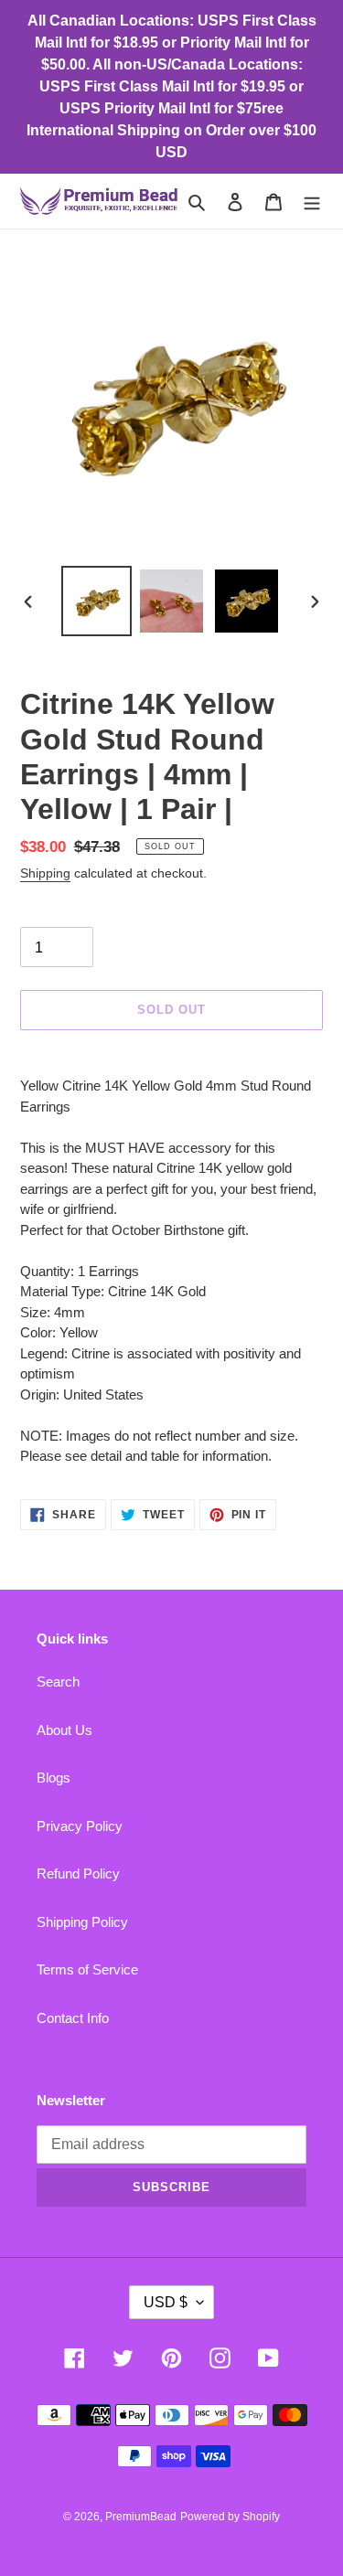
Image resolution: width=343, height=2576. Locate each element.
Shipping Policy (82, 1922)
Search (58, 1682)
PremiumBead (141, 2517)
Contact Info (73, 2018)
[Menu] (312, 202)
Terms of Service (87, 1969)
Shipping (45, 873)
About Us (64, 1730)
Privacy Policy (80, 1826)
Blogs (54, 1778)
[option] (97, 601)
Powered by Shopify (230, 2517)
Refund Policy (78, 1873)
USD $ (166, 2302)
